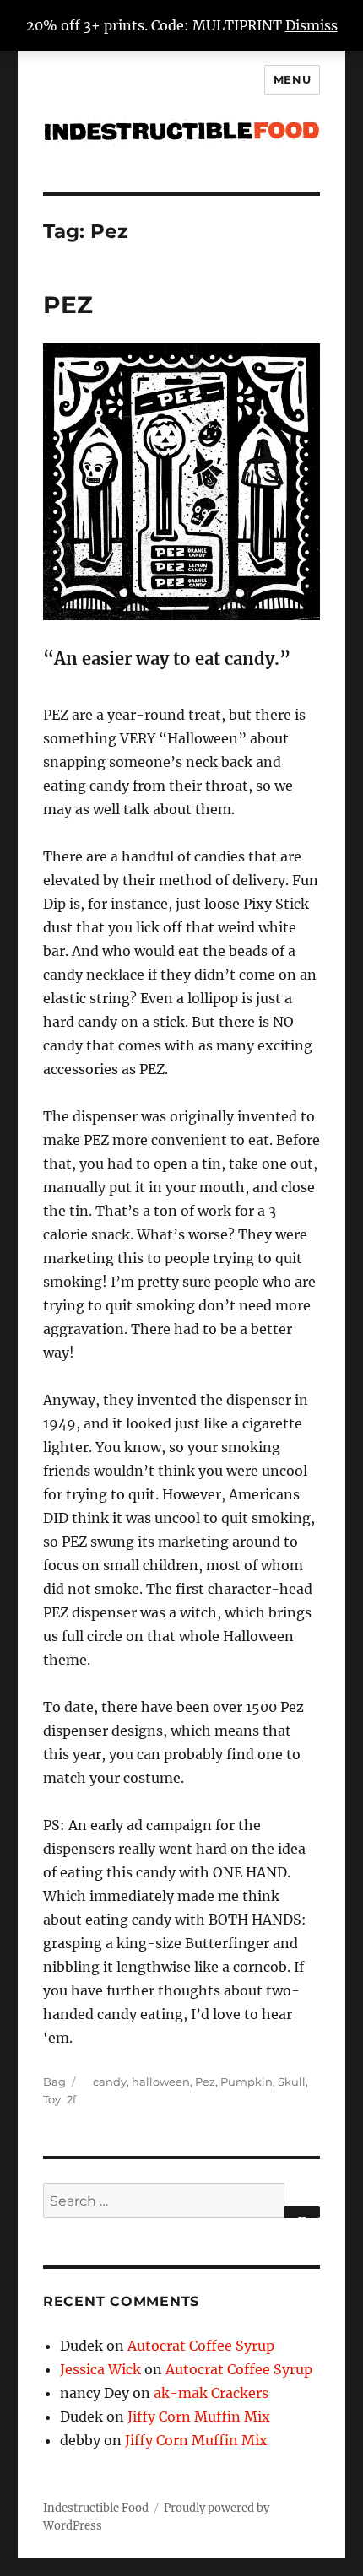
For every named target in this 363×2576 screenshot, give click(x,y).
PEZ (68, 305)
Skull (292, 2082)
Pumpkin (247, 2082)
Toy (52, 2099)
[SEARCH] (302, 2212)
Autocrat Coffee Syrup (201, 2346)
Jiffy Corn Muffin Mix (199, 2417)
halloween (161, 2082)
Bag (54, 2082)
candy (110, 2082)
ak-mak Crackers (211, 2393)
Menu (292, 79)
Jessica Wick (100, 2369)
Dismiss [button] (312, 25)
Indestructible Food (96, 2508)
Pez (205, 2082)
